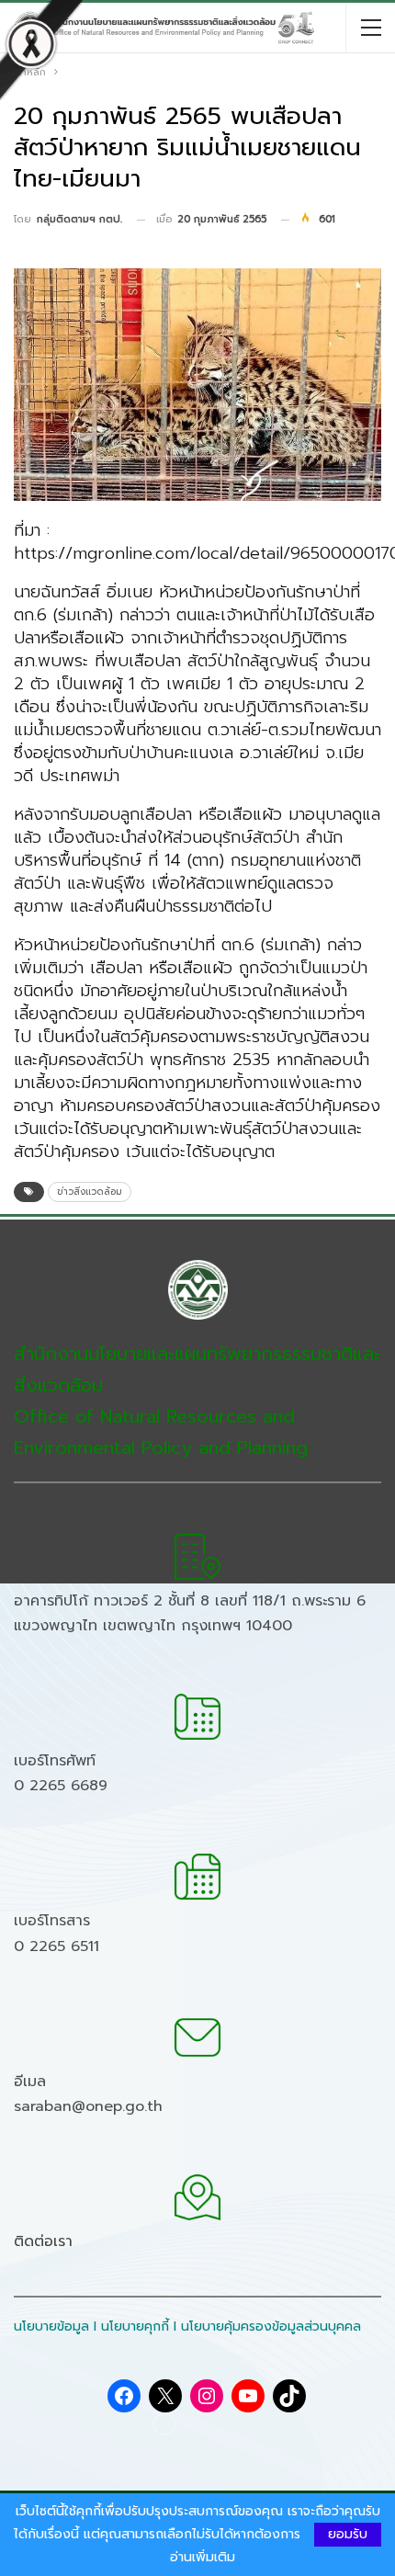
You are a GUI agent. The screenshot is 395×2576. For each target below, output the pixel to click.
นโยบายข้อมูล (51, 2326)
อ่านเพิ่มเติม (203, 2558)
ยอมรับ (348, 2534)
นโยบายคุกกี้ (135, 2326)
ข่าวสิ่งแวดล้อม (90, 1192)
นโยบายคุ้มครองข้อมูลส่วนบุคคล (271, 2326)
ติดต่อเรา (43, 2241)
